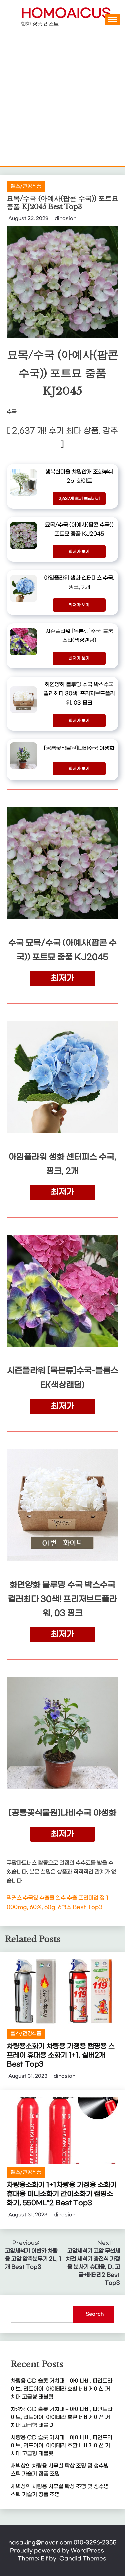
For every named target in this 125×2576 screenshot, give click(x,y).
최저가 (62, 978)
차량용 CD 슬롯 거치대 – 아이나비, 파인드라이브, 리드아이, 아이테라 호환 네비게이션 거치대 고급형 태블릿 (61, 2389)
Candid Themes (83, 2558)
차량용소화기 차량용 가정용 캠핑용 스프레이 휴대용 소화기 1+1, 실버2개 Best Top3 (61, 2055)
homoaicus (66, 14)
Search (95, 2314)
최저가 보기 (79, 552)
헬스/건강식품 (26, 186)
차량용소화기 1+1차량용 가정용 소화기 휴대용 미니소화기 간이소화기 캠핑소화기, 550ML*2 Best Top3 (62, 2194)
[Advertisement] (62, 100)
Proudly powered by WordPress (58, 2550)
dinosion (65, 219)
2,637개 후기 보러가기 (79, 499)
